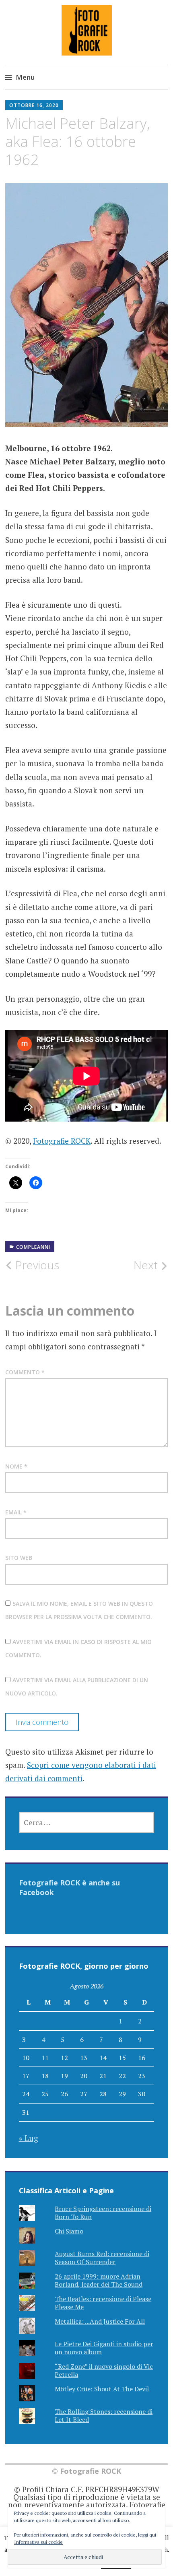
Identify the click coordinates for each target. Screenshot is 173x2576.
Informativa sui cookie (38, 2542)
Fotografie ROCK (62, 1141)
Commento (25, 1372)
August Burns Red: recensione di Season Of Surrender (102, 2257)
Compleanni (33, 1247)
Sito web (19, 1558)
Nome (16, 1466)
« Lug (29, 2138)
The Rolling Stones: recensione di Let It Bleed (104, 2415)
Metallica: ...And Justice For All (100, 2321)
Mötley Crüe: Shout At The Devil (102, 2389)
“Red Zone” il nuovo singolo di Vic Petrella (104, 2370)
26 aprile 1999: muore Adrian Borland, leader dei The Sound (99, 2280)
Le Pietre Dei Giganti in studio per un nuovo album (104, 2348)
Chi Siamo (69, 2231)
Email (16, 1512)
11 (45, 2058)
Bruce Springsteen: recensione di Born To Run (103, 2212)
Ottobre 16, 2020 (34, 105)
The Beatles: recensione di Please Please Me (103, 2303)
